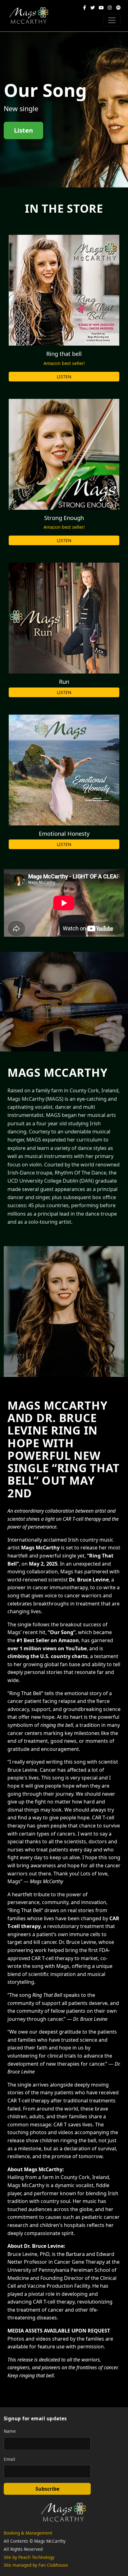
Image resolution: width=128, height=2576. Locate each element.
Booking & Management (28, 2533)
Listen (23, 130)
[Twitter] (93, 8)
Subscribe (47, 2489)
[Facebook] (85, 8)
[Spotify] (118, 8)
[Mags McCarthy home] (29, 16)
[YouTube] (101, 8)
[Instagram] (110, 8)
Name (10, 2431)
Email (9, 2459)
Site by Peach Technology (29, 2557)
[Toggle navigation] (112, 20)
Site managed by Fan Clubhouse (36, 2565)
